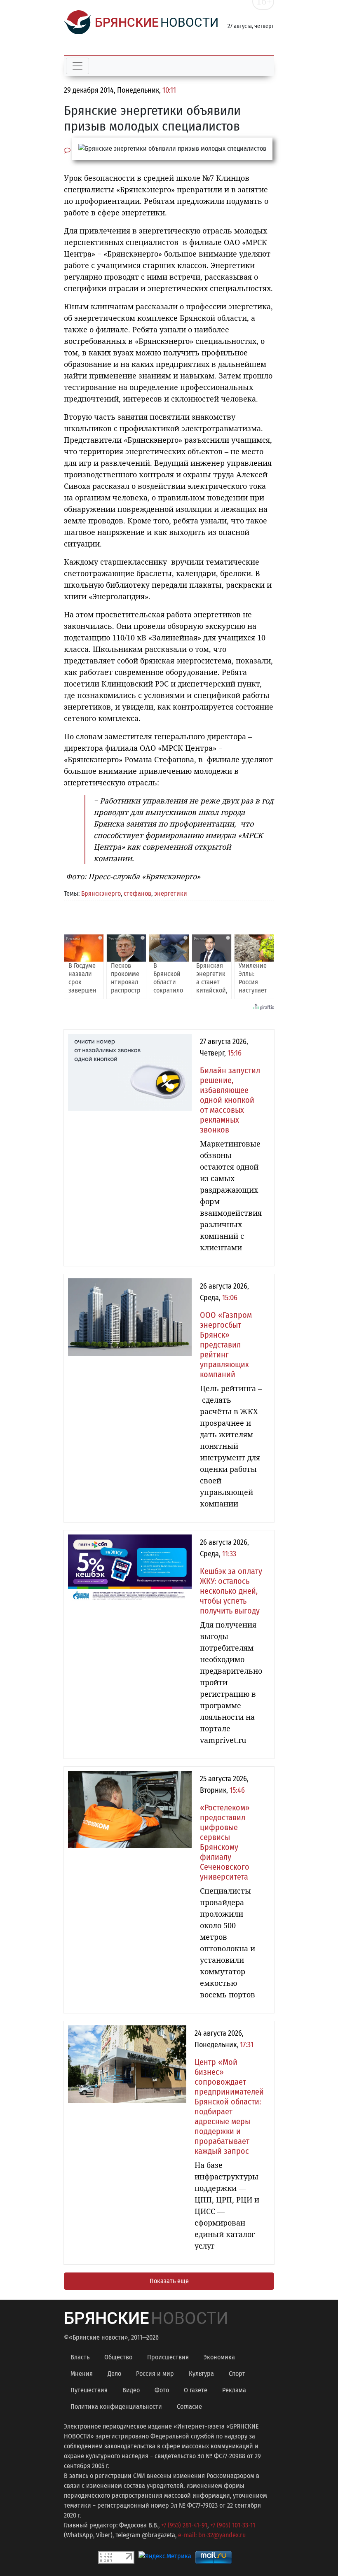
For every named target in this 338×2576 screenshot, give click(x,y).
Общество (118, 2357)
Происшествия (168, 2357)
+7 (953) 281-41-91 (184, 2525)
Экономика (219, 2357)
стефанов (137, 893)
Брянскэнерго (101, 893)
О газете (196, 2390)
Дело (114, 2374)
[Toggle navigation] (77, 66)
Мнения (82, 2374)
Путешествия (89, 2390)
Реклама (234, 2390)
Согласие (189, 2407)
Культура (201, 2374)
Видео (131, 2390)
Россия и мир (155, 2374)
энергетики (171, 893)
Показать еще (169, 2281)
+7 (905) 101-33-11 (233, 2525)
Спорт (237, 2374)
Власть (80, 2357)
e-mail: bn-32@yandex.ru (212, 2535)
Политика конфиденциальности (116, 2407)
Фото (162, 2390)
